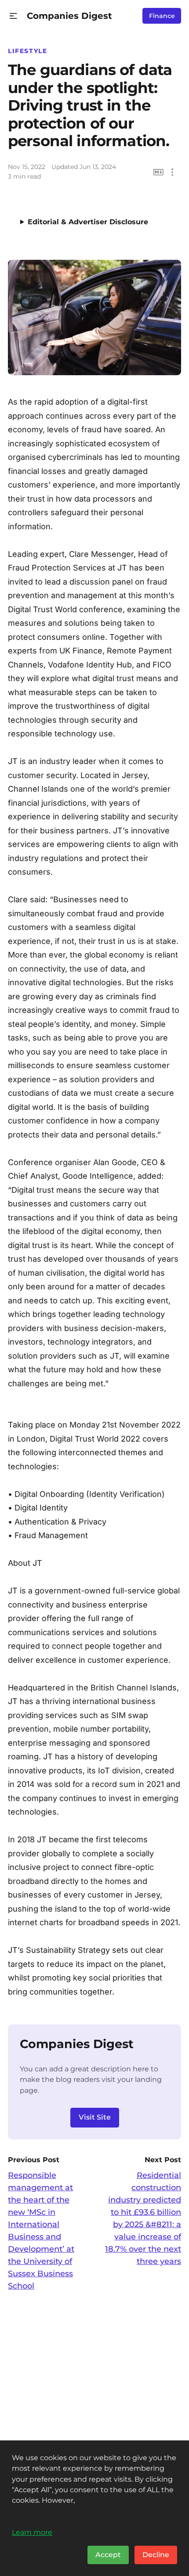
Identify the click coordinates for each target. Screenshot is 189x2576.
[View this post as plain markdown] (158, 172)
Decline (156, 2555)
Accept (108, 2555)
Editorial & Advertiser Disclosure (88, 222)
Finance (162, 16)
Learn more (32, 2532)
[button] (13, 16)
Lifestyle (28, 51)
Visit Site (95, 2117)
